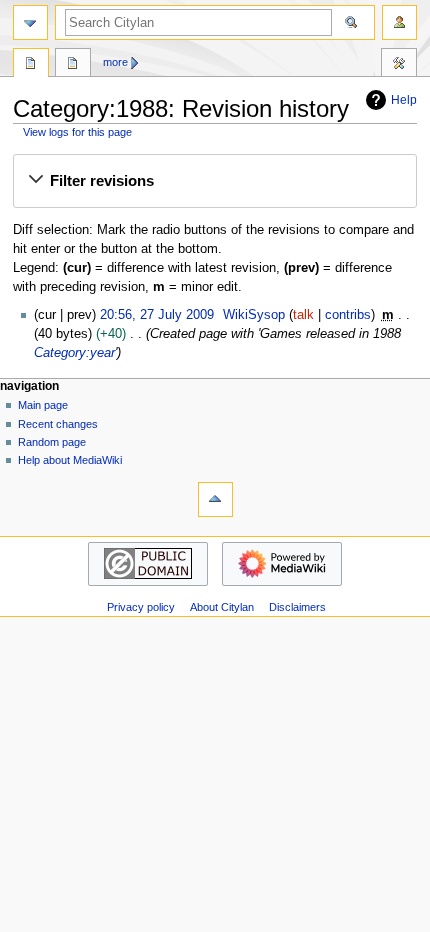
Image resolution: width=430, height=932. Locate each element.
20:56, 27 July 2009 (157, 315)
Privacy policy (141, 607)
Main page (43, 405)
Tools (399, 65)
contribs (348, 315)
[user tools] (399, 22)
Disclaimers (297, 607)
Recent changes (58, 424)
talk (303, 315)
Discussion (73, 65)
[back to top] (215, 499)
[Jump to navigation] (30, 22)
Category (31, 65)
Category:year (74, 353)
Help (404, 100)
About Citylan (222, 607)
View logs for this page (77, 132)
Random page (52, 442)
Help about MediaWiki (70, 460)
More (115, 62)
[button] (214, 181)
